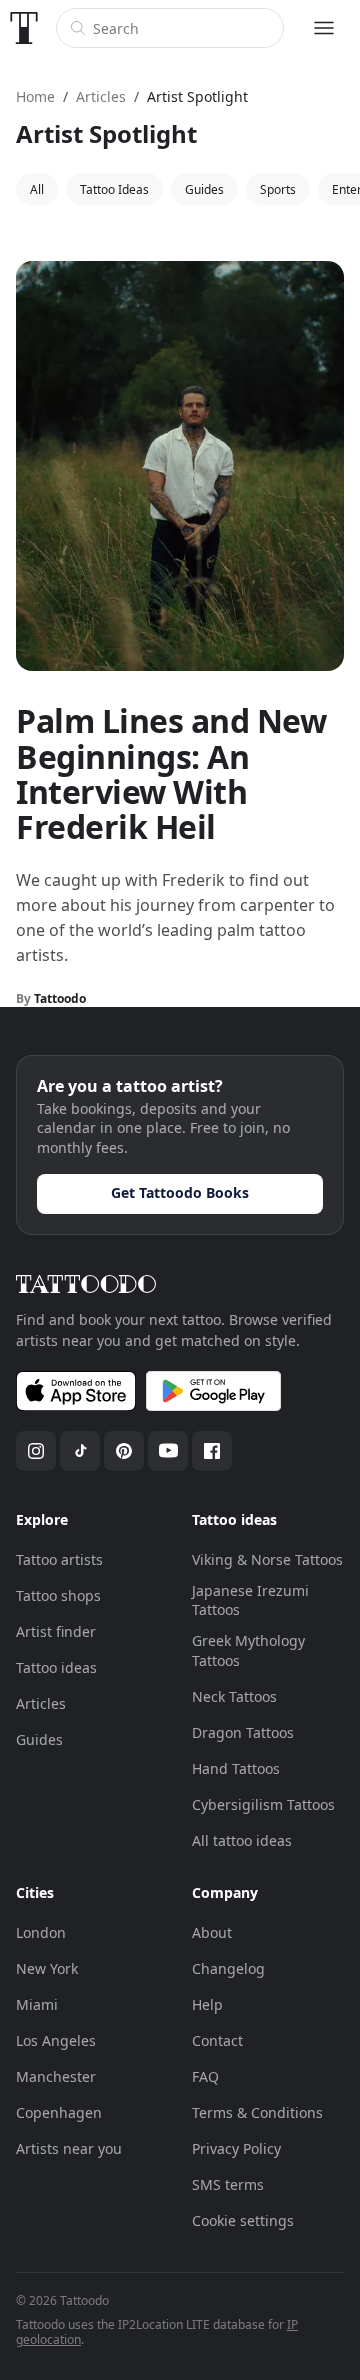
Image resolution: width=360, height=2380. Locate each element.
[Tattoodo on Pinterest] (124, 1451)
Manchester (56, 2076)
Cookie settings (243, 2220)
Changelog (228, 1968)
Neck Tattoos (234, 1696)
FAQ (205, 2076)
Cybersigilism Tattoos (263, 1804)
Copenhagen (59, 2112)
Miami (37, 2004)
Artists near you (69, 2148)
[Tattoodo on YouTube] (168, 1451)
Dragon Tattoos (243, 1732)
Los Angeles (56, 2040)
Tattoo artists (59, 1559)
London (41, 1932)
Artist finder (56, 1631)
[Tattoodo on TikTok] (80, 1451)
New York (47, 1968)
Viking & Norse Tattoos (267, 1559)
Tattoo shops (58, 1595)
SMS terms (228, 2184)
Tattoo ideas (56, 1667)
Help (207, 2004)
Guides (39, 1739)
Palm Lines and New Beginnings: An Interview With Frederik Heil (171, 773)
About (212, 1932)
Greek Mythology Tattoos (248, 1650)
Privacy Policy (236, 2148)
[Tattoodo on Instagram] (36, 1451)
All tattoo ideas (242, 1840)
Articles (41, 1703)
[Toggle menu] (324, 28)
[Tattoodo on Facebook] (212, 1451)
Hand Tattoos (236, 1768)
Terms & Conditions (257, 2112)
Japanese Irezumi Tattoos (250, 1600)
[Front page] (24, 28)
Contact (217, 2040)
